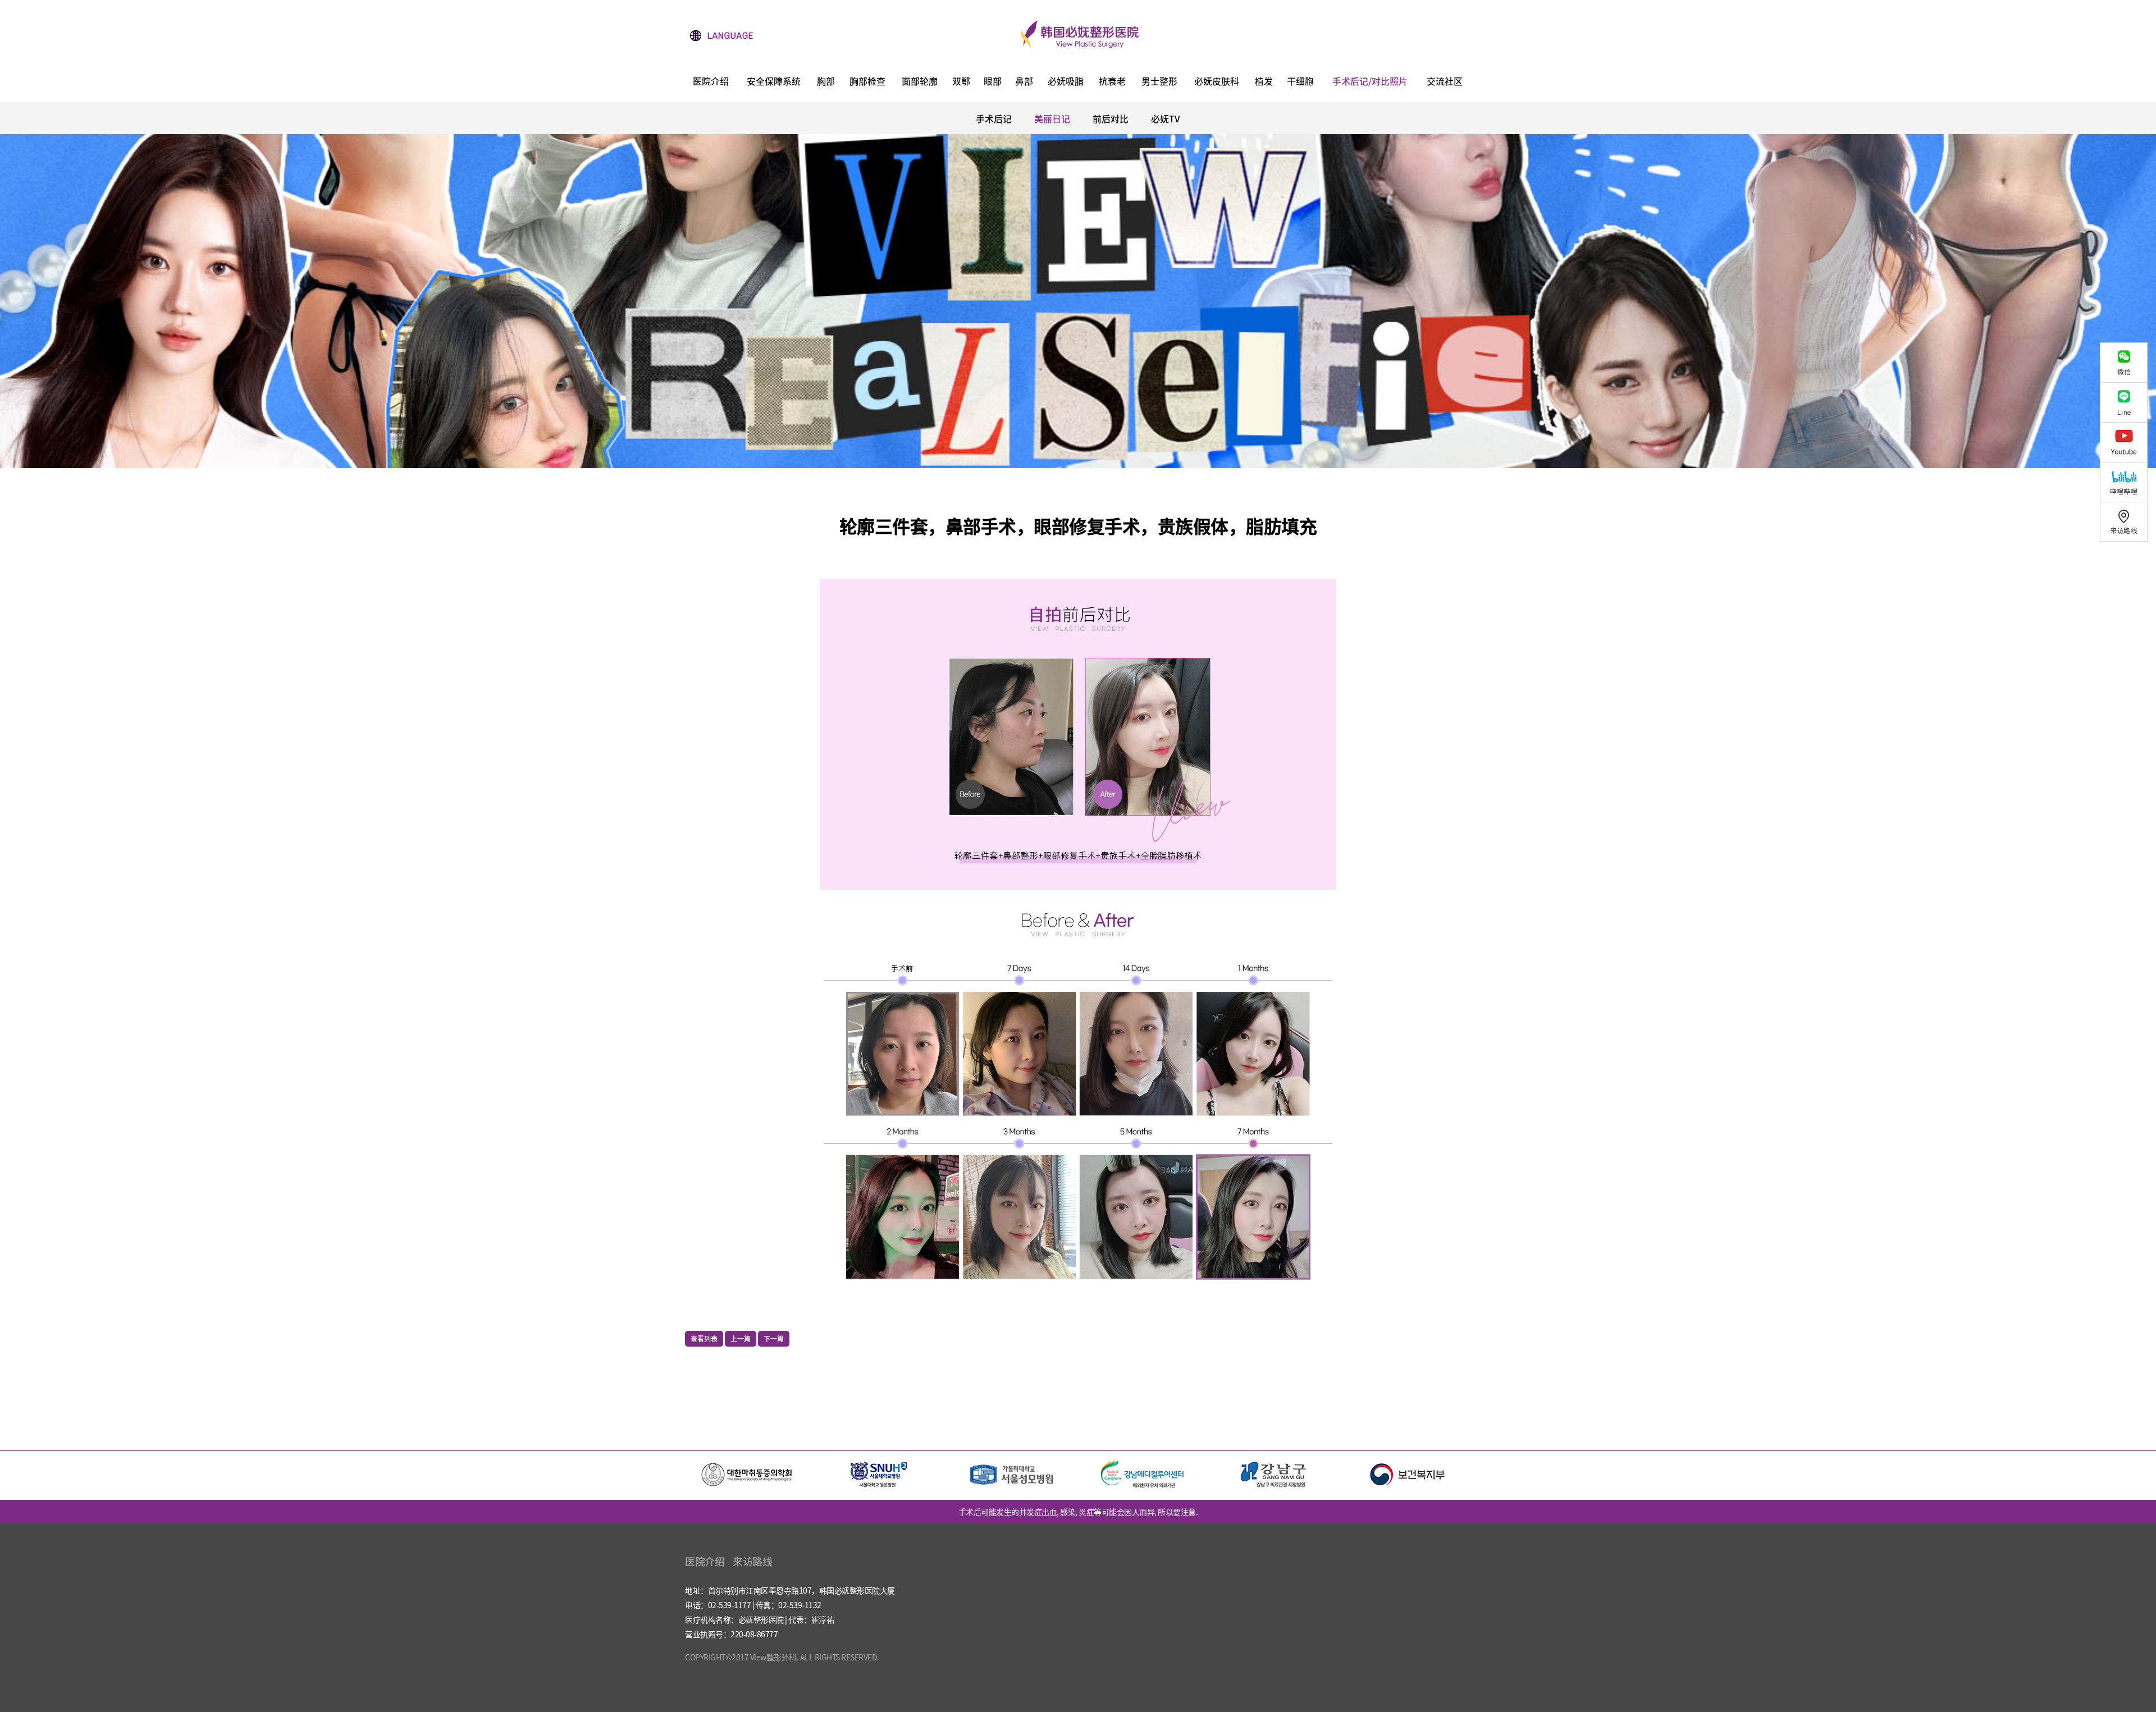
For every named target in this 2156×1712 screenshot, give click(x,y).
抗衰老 (1112, 82)
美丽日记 (1052, 118)
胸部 (826, 82)
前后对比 (1111, 118)
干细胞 (1300, 82)
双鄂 (961, 82)
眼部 (993, 82)
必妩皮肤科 (1217, 82)
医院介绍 (711, 82)
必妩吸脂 (1066, 82)
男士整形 (1159, 82)
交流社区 (1445, 82)
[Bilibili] (2128, 482)
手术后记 (994, 118)
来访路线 (752, 1561)
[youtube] (2128, 442)
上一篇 (741, 1339)
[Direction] (2128, 522)
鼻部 (1024, 82)
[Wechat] (2128, 362)
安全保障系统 (774, 82)
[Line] (2128, 402)
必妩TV (1166, 118)
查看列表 (704, 1339)
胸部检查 (867, 82)
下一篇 (774, 1339)
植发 (1264, 82)
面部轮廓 (920, 82)
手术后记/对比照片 (1370, 82)
